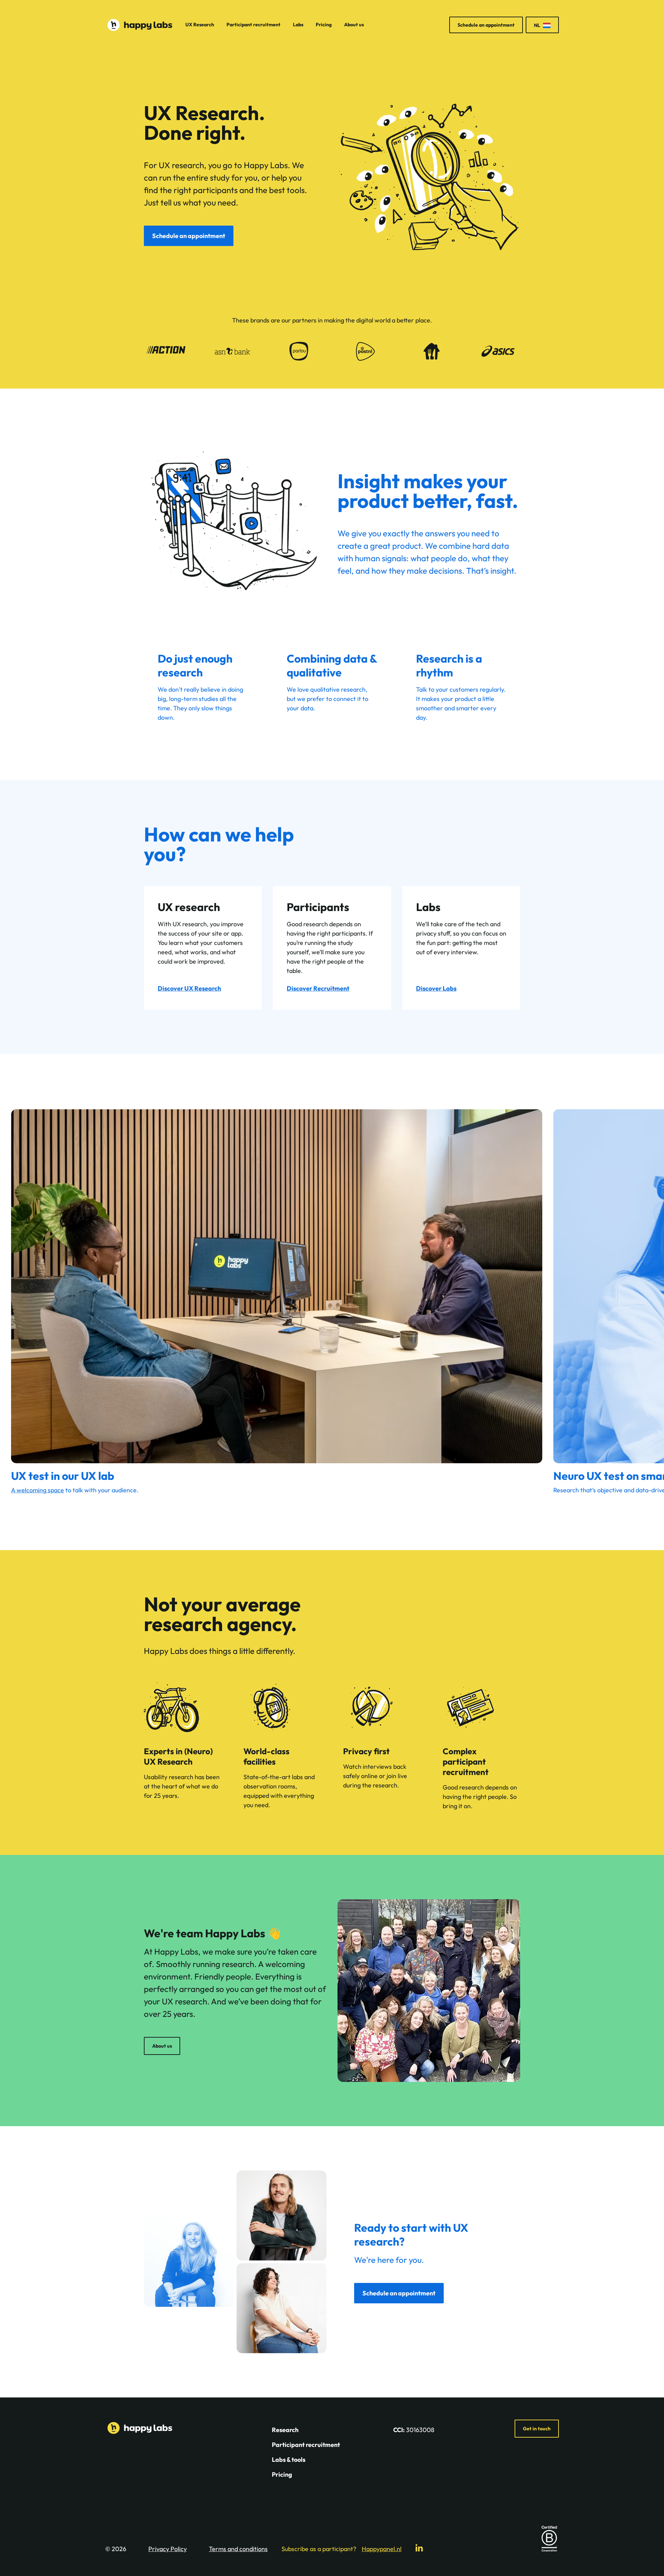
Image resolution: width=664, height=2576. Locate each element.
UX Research (200, 25)
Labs (298, 25)
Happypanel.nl (382, 2549)
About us (354, 25)
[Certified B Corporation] (549, 2539)
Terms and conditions (238, 2549)
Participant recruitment (253, 25)
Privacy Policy (168, 2549)
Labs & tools (289, 2460)
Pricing (324, 25)
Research (285, 2430)
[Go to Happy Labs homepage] (140, 25)
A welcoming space (38, 1490)
